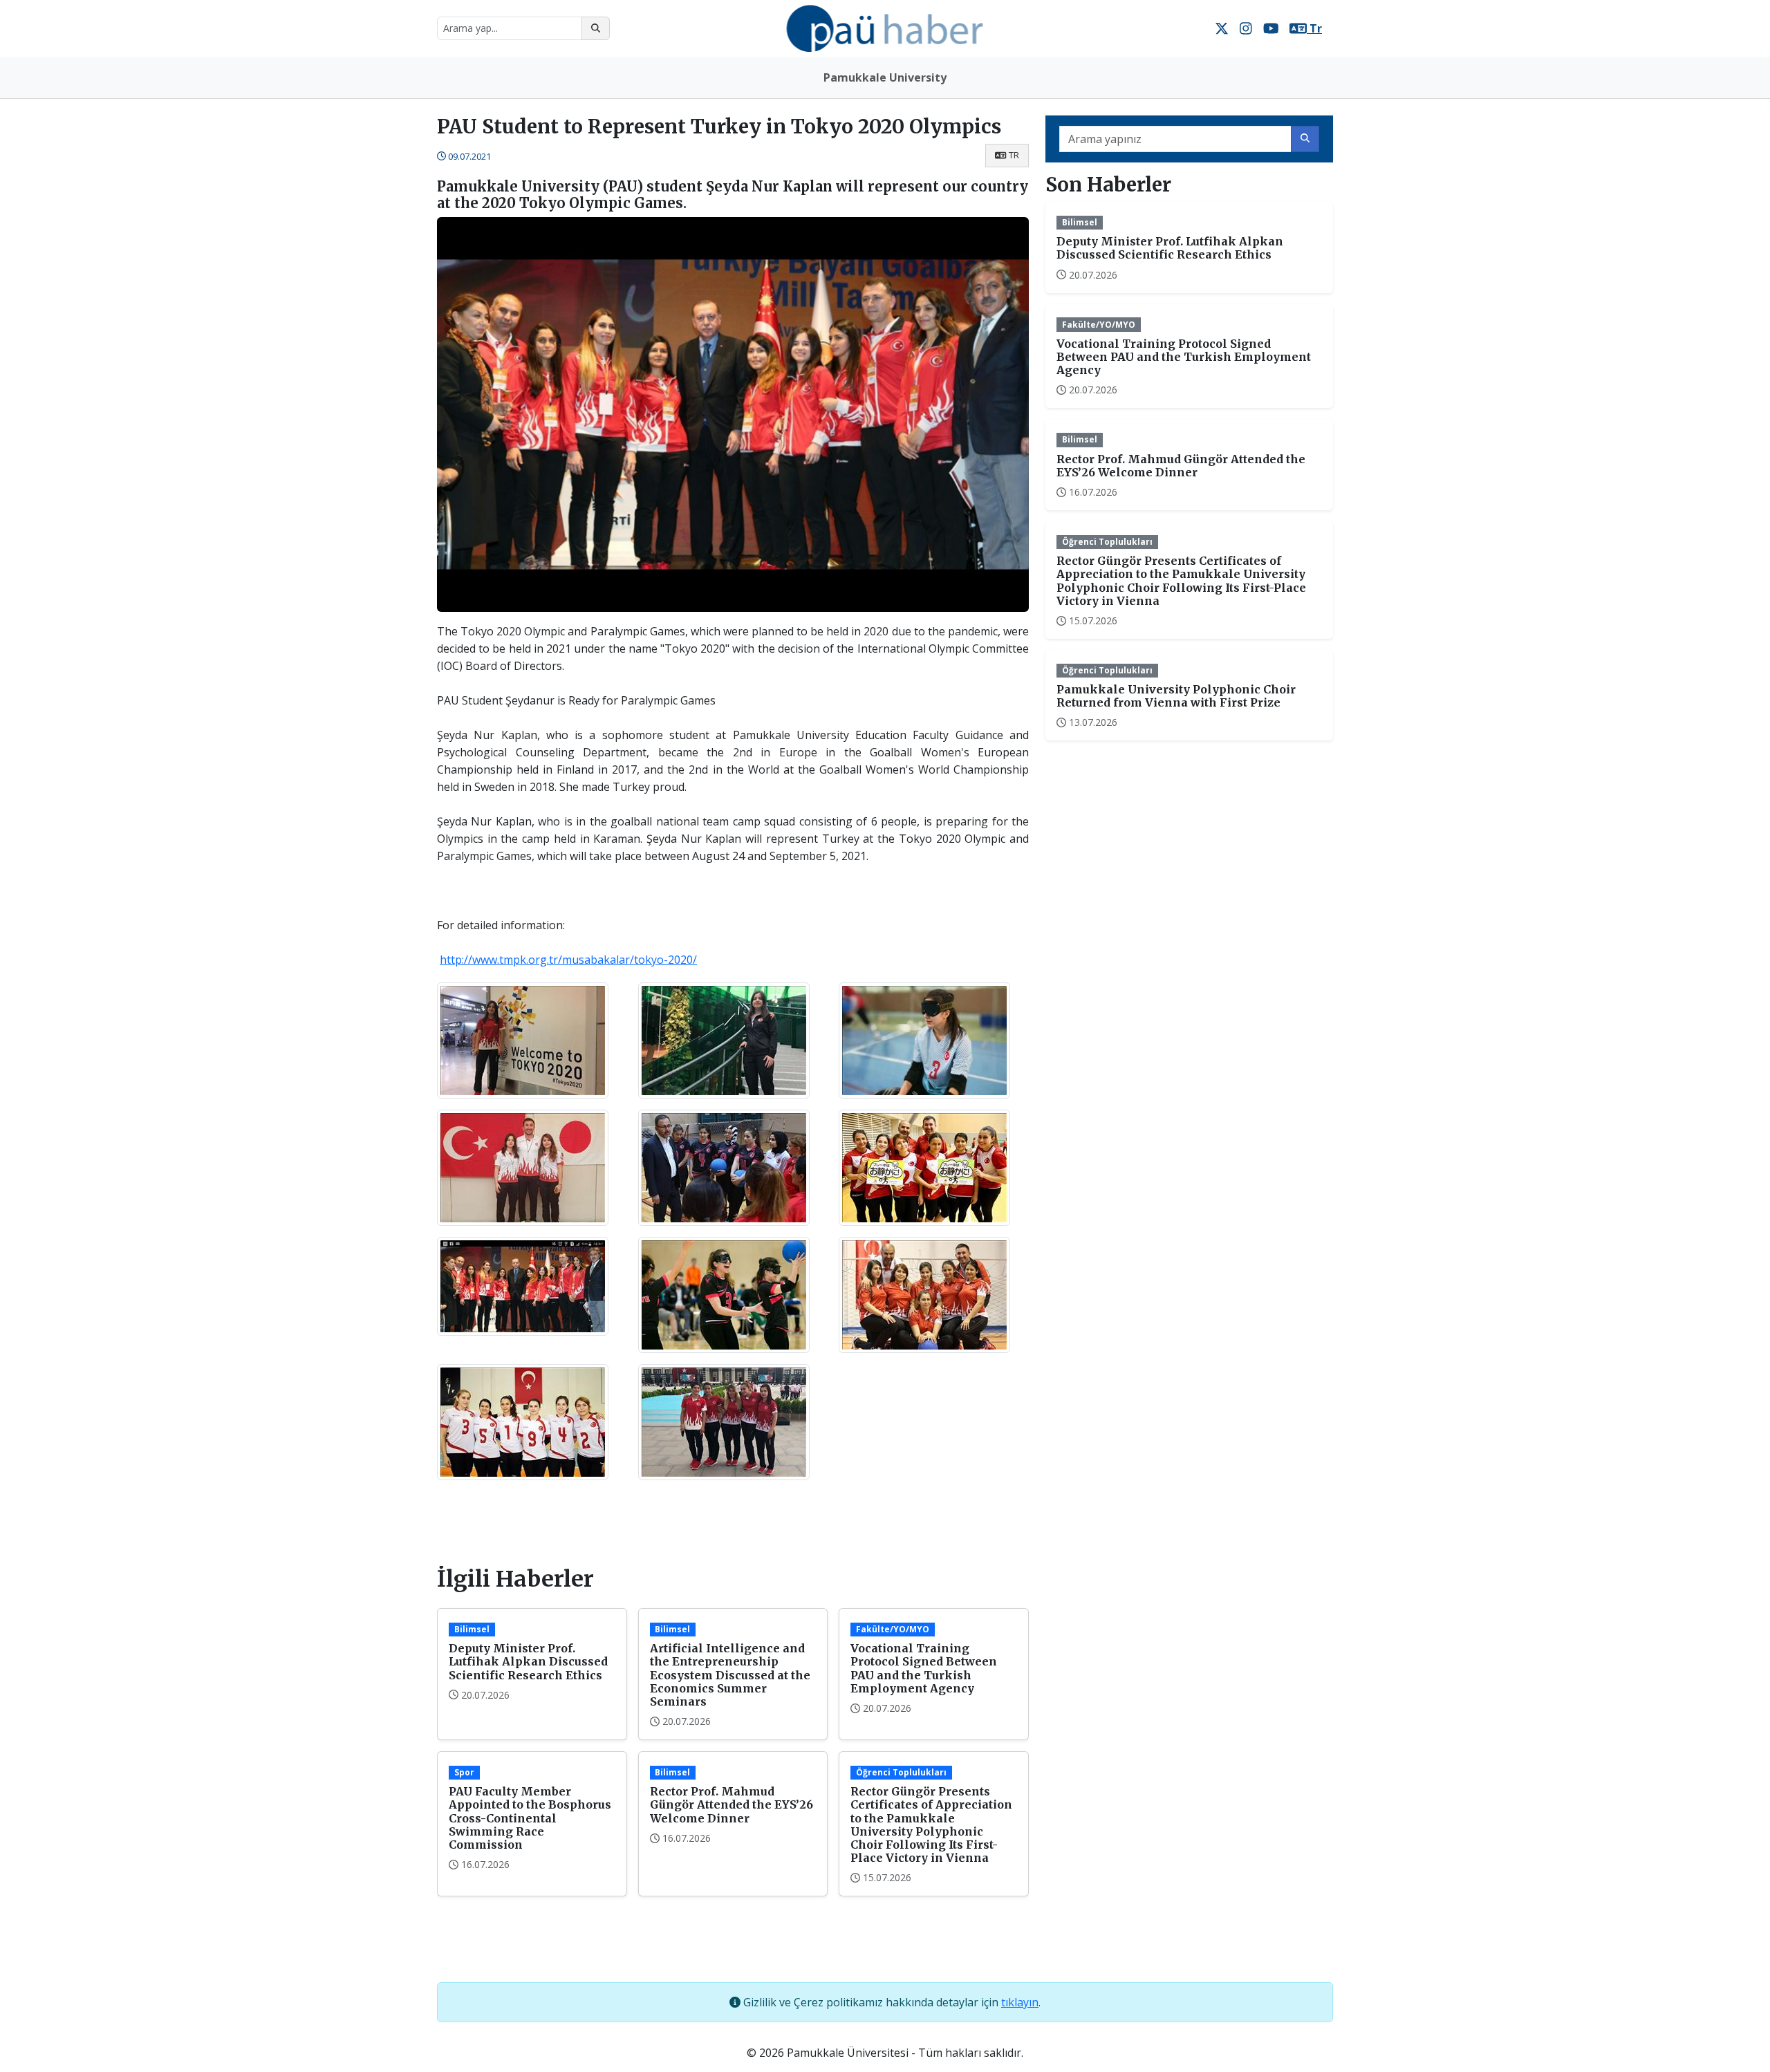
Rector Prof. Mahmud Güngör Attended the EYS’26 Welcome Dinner (732, 1804)
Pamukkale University (885, 77)
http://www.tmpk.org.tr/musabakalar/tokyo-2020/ (568, 960)
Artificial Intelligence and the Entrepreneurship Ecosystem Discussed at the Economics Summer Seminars (730, 1675)
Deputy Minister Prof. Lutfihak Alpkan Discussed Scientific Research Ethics (528, 1661)
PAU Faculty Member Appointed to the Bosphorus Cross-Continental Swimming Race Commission (530, 1818)
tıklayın (1020, 2002)
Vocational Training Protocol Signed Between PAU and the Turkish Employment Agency (924, 1668)
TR (1014, 155)
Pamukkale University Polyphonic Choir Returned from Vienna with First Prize (1176, 696)
